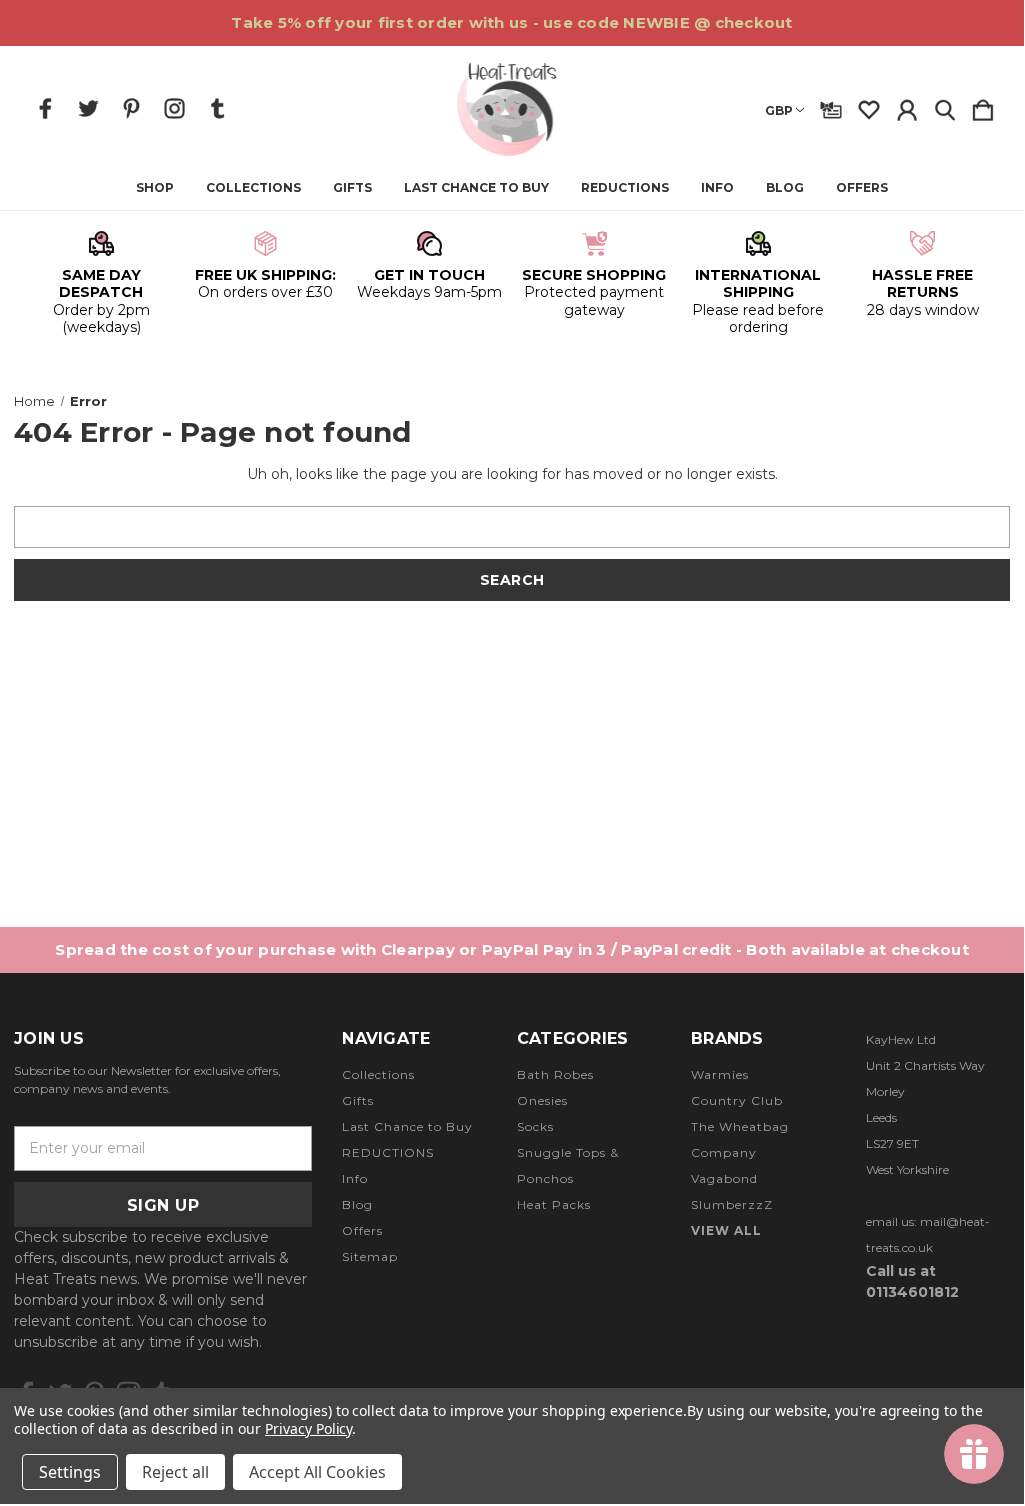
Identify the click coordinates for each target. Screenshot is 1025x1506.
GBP (779, 110)
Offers (862, 188)
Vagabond (724, 1178)
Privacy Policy (308, 1428)
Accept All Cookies (317, 1472)
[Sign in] (907, 106)
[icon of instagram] (174, 108)
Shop (155, 188)
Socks (535, 1126)
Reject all (175, 1472)
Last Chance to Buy (476, 188)
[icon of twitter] (88, 108)
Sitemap (370, 1256)
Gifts (352, 188)
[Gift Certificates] (831, 106)
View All (726, 1230)
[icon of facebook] (45, 108)
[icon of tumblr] (217, 108)
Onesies (542, 1100)
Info (717, 188)
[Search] (945, 106)
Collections (253, 188)
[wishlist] (869, 106)
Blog (785, 188)
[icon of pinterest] (131, 108)
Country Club (737, 1100)
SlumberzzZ (732, 1204)
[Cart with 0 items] (983, 106)
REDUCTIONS (625, 188)
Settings (70, 1472)
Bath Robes (555, 1074)
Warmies (720, 1074)
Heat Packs (554, 1204)
